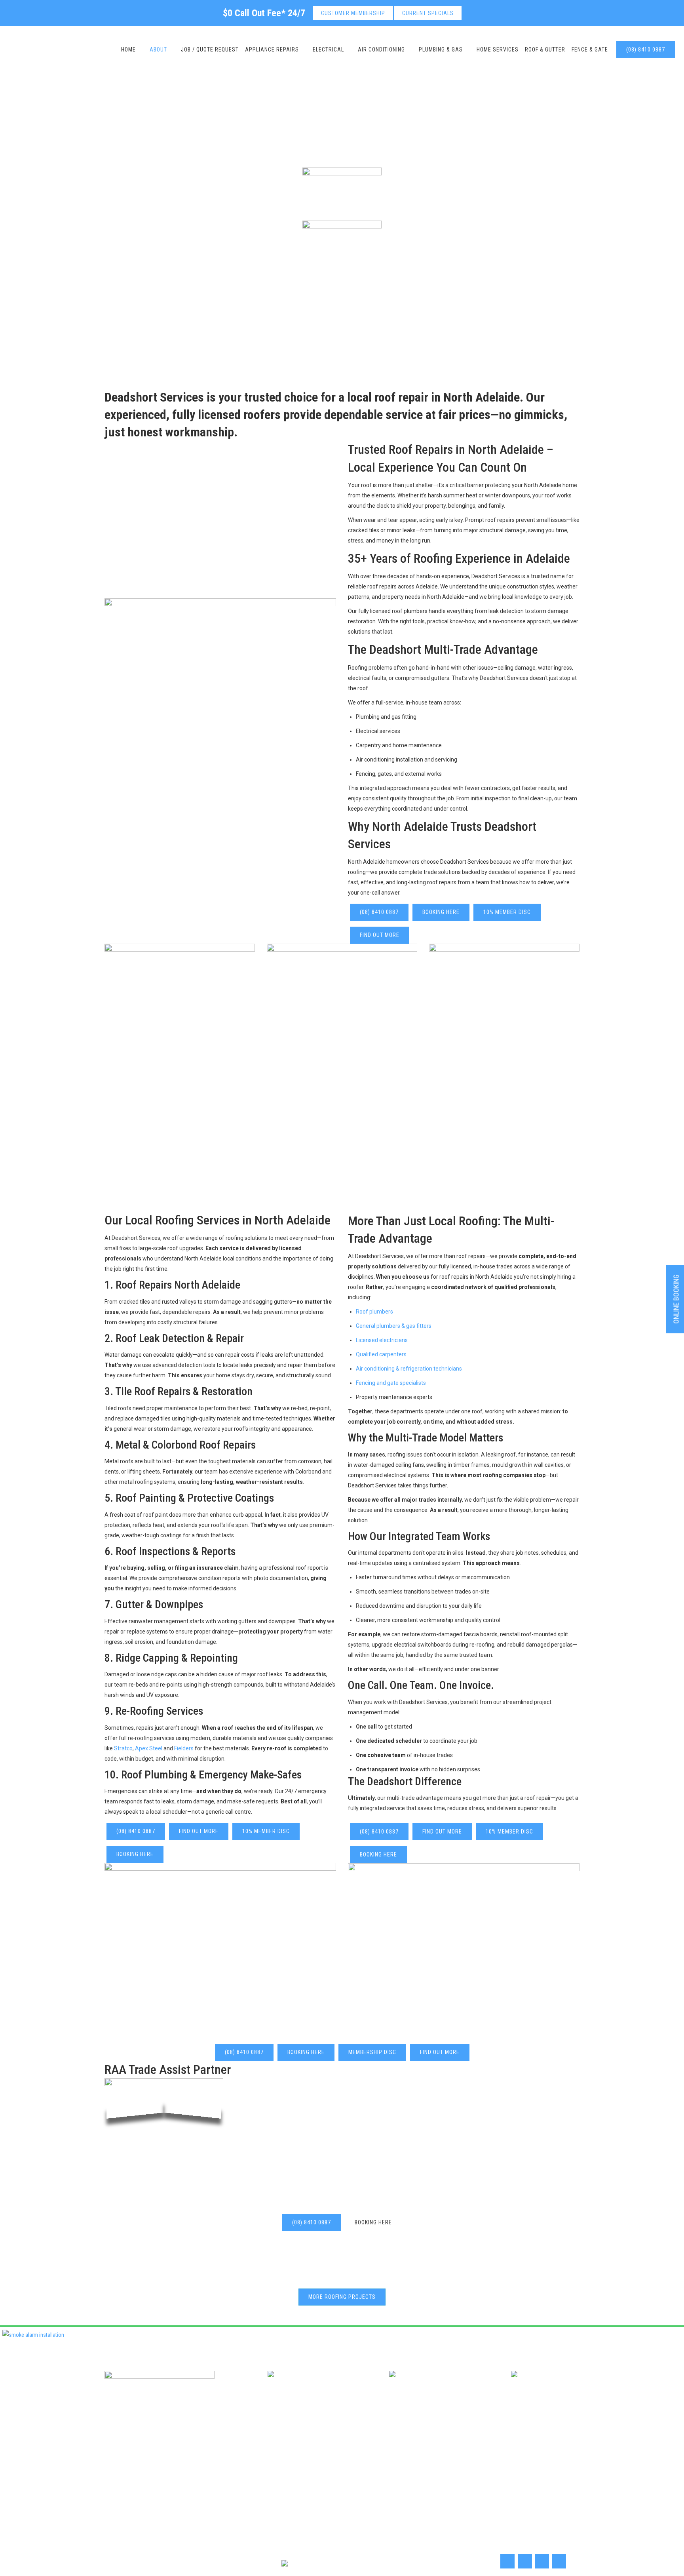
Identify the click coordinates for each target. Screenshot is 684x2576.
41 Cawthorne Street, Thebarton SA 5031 (524, 2411)
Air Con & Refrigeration (405, 2440)
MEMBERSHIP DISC (372, 2052)
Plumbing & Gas (466, 2440)
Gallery (381, 2455)
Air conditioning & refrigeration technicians (409, 1369)
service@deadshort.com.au (281, 2411)
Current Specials (428, 13)
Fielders (184, 1748)
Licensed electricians (382, 1340)
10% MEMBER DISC (507, 912)
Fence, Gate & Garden (525, 2440)
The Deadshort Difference (405, 1781)
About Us (285, 2440)
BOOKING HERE (441, 912)
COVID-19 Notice (472, 2455)
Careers (319, 2440)
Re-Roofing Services (159, 1711)
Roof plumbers (374, 1312)
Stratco (123, 1748)
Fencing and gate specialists (391, 1383)
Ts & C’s (515, 2455)
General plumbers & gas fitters (394, 1326)
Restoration (227, 1391)
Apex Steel (149, 1748)
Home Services (294, 2455)
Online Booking (420, 2455)
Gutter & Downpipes (159, 1604)
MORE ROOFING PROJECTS (342, 2297)
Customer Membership (353, 13)
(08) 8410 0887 (646, 50)
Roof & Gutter (342, 2455)
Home (253, 2440)
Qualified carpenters (381, 1354)
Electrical (352, 2440)
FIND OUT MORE (380, 935)
